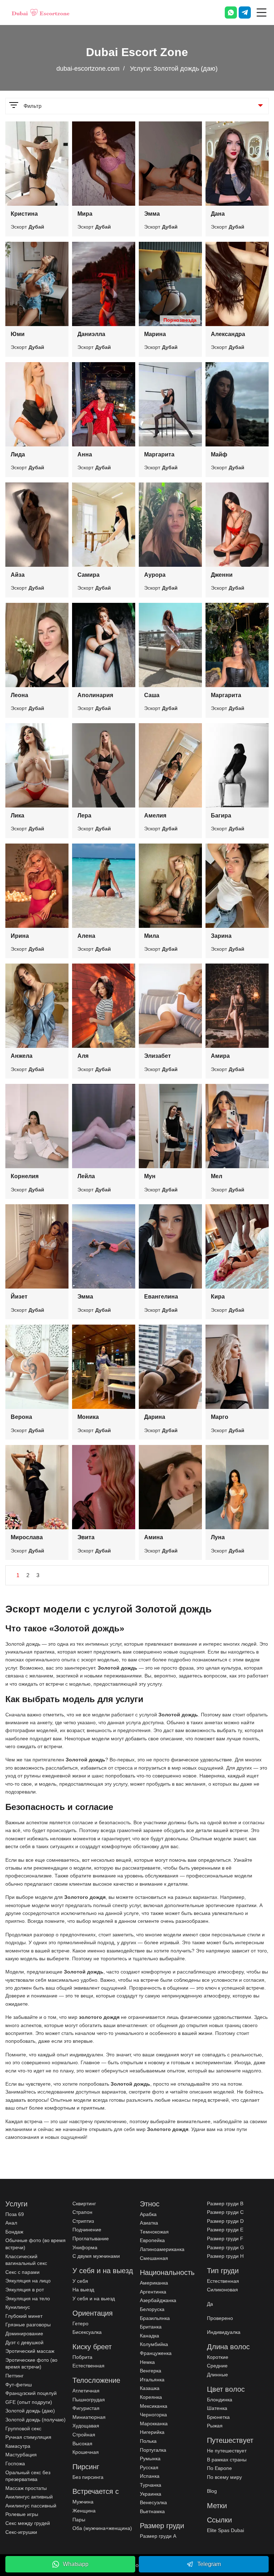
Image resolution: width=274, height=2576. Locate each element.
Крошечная (86, 2452)
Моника (88, 1417)
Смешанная (154, 2258)
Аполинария (95, 695)
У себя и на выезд (94, 2299)
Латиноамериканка (162, 2249)
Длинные (217, 2375)
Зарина (221, 936)
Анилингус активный (29, 2497)
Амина (154, 1537)
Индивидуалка (224, 2332)
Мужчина (83, 2502)
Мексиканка (154, 2406)
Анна (85, 454)
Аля (83, 1056)
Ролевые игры (22, 2514)
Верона (21, 1417)
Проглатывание (91, 2239)
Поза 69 (15, 2214)
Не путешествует (227, 2451)
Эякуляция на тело (28, 2299)
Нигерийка (152, 2432)
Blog (212, 2491)
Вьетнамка (152, 2511)
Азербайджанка (158, 2300)
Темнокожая (154, 2232)
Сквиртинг (84, 2204)
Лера (84, 816)
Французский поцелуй (31, 2393)
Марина (155, 334)
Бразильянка (155, 2318)
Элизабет (158, 1056)
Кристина (24, 214)
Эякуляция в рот (25, 2290)
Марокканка (154, 2424)
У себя (80, 2281)
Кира (218, 1297)
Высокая (82, 2444)
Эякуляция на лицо (28, 2281)
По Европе (219, 2468)
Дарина (155, 1417)
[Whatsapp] (231, 12)
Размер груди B (225, 2204)
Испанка (150, 2476)
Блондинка (220, 2400)
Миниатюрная (89, 2417)
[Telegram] (245, 12)
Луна (218, 1537)
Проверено (220, 2318)
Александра (228, 334)
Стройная (84, 2435)
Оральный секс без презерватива (28, 2476)
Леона (19, 695)
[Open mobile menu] (262, 12)
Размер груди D (225, 2221)
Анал (11, 2223)
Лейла (86, 1176)
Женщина (84, 2511)
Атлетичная (86, 2391)
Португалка (153, 2450)
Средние (217, 2366)
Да (210, 2304)
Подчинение (87, 2230)
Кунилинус (18, 2307)
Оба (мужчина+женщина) (102, 2528)
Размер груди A (158, 2536)
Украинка (151, 2494)
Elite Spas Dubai (225, 2530)
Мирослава (27, 1537)
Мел (217, 1176)
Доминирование (24, 2334)
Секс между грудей (28, 2523)
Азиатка (149, 2223)
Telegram (209, 2564)
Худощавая (86, 2426)
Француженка (156, 2353)
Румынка (150, 2459)
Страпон (82, 2212)
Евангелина (161, 1297)
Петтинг (14, 2376)
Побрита (82, 2357)
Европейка (152, 2240)
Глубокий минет (24, 2316)
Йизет (19, 1297)
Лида (18, 454)
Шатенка (217, 2408)
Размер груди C (225, 2212)
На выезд (83, 2290)
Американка (154, 2283)
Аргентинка (153, 2292)
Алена (86, 936)
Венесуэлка (153, 2502)
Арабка (148, 2214)
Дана (218, 214)
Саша (152, 695)
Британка (151, 2327)
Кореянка (151, 2397)
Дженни (222, 575)
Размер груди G (225, 2247)
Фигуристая (86, 2408)
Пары (79, 2520)
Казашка (150, 2388)
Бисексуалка (87, 2332)
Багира (221, 816)
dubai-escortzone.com (88, 69)
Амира (220, 1056)
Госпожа (15, 2464)
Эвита (86, 1537)
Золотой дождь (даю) (30, 2411)
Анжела (22, 1056)
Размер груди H (225, 2256)
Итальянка (152, 2380)
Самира (88, 575)
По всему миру (224, 2477)
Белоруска (152, 2309)
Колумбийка (154, 2344)
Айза (18, 575)
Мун (150, 1176)
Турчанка (151, 2485)
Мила (152, 936)
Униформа (85, 2247)
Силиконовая (222, 2290)
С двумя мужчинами (96, 2256)
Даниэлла (91, 334)
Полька (148, 2441)
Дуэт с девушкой (24, 2342)
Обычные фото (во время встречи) (35, 2244)
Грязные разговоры (28, 2325)
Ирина (20, 936)
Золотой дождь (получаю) (35, 2420)
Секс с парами (22, 2272)
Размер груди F (225, 2239)
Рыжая (215, 2426)
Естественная (88, 2366)
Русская (149, 2467)
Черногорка (153, 2415)
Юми (18, 334)
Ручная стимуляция (28, 2437)
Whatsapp (76, 2564)
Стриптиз (83, 2221)
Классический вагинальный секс (26, 2260)
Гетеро (80, 2324)
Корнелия (25, 1176)
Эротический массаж (30, 2351)
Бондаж (14, 2232)
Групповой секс (23, 2429)
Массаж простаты (26, 2488)
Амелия (155, 816)
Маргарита (159, 454)
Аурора (155, 575)
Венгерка (151, 2371)
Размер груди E (225, 2230)
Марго (220, 1417)
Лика (17, 816)
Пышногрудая (89, 2400)
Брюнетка (218, 2417)
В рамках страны (227, 2460)
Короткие (218, 2357)
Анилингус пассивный (31, 2506)
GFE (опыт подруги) (29, 2402)
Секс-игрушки (21, 2532)
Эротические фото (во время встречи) (31, 2364)
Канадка (149, 2336)
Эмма (152, 214)
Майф (219, 454)
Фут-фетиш (19, 2385)
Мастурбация (21, 2455)
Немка (147, 2362)
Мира (85, 214)
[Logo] (41, 12)
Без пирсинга (88, 2477)
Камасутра (18, 2446)
